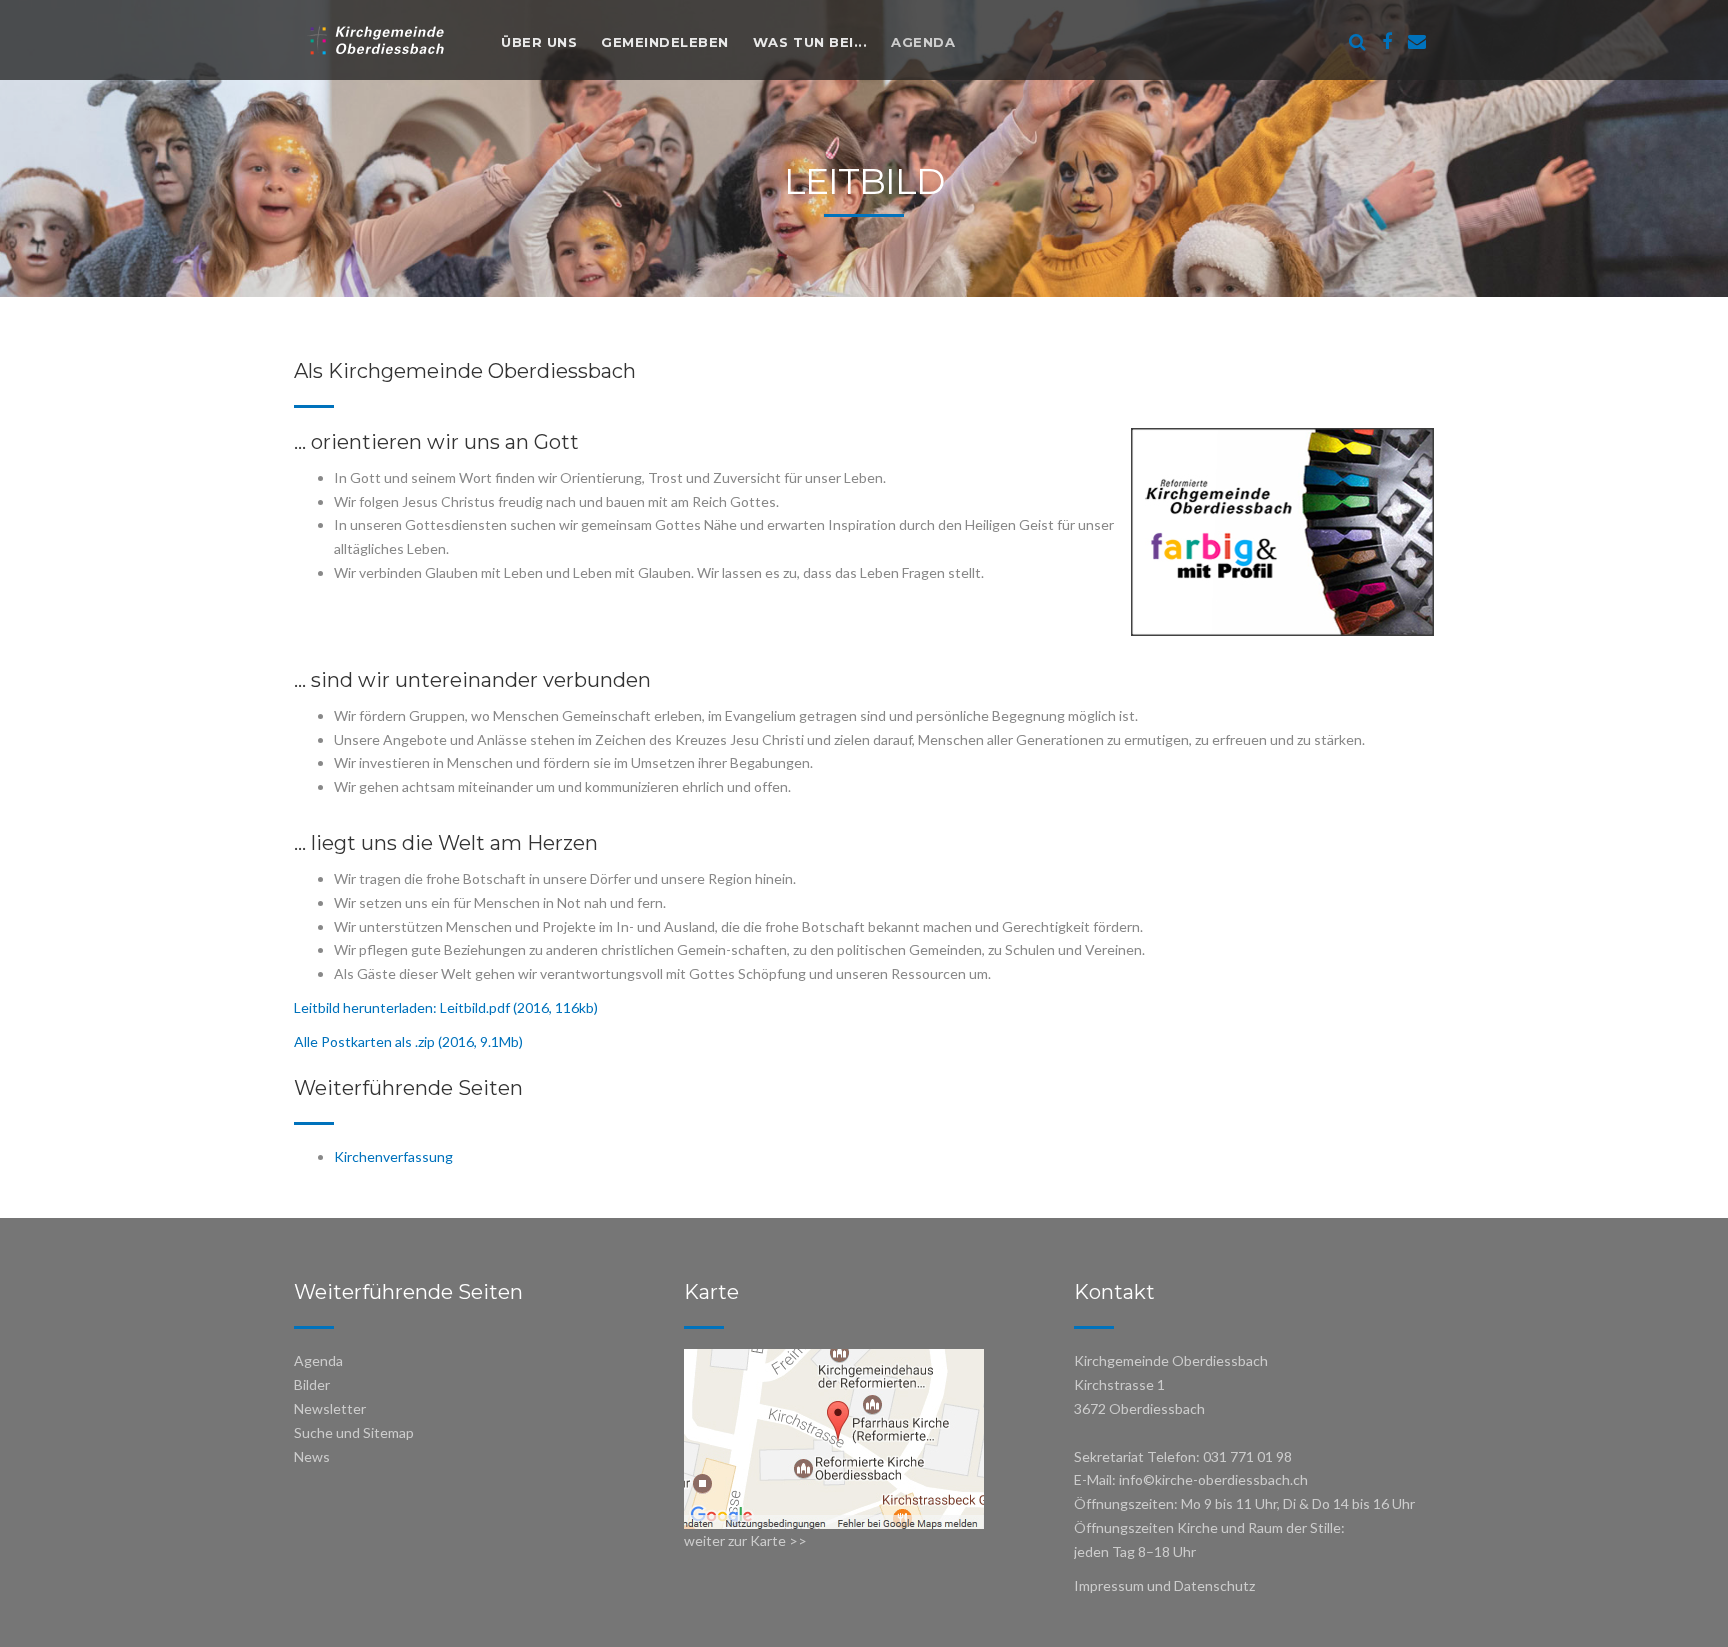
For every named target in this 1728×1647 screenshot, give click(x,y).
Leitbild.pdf (475, 1007)
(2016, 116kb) (554, 1007)
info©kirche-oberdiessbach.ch (1213, 1479)
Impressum (1109, 1585)
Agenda (923, 42)
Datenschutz (1214, 1585)
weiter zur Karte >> (745, 1540)
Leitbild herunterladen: (367, 1007)
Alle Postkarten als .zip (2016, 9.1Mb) (408, 1041)
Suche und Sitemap (354, 1432)
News (312, 1456)
